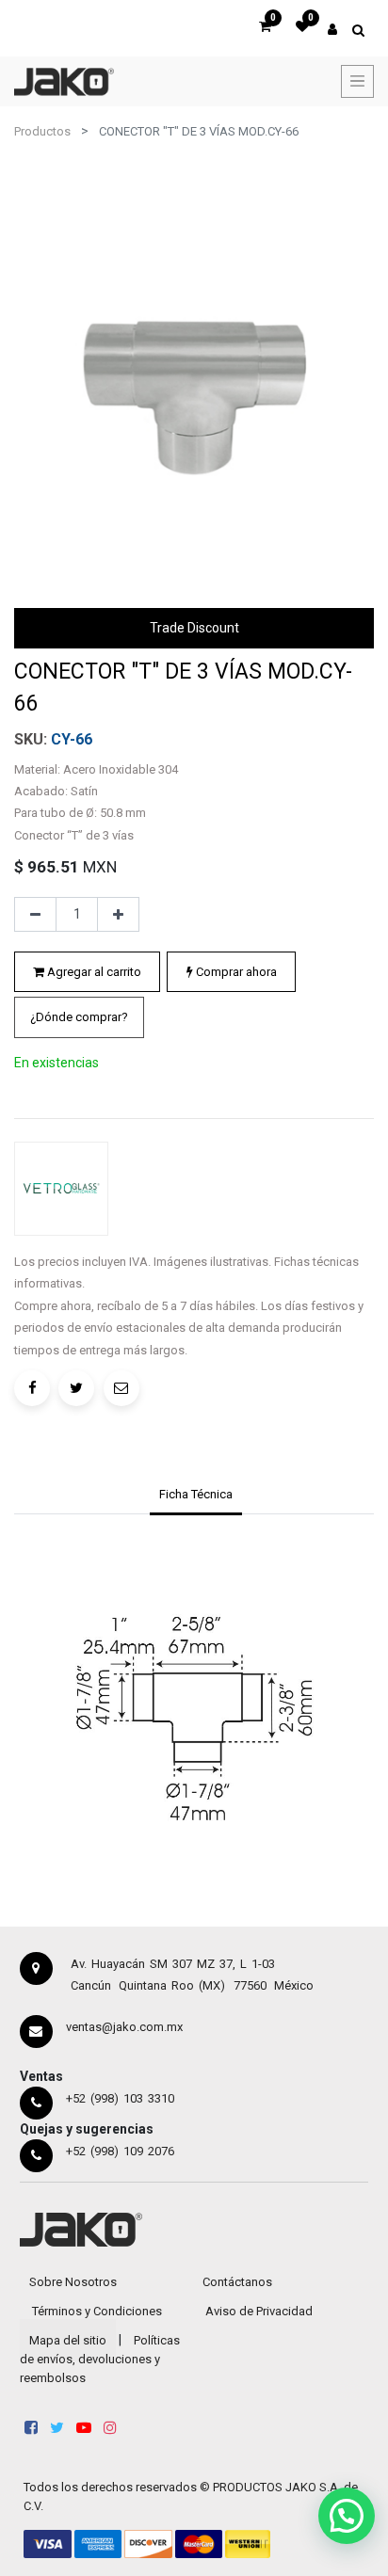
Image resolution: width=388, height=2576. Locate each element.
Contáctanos (237, 2282)
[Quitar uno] (35, 915)
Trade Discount (194, 628)
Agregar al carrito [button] (93, 972)
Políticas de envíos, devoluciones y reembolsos (100, 2359)
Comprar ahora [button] (235, 972)
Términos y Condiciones (97, 2311)
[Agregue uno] (118, 915)
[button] (79, 1017)
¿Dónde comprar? (79, 1017)
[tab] (195, 1496)
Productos (42, 131)
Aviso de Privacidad (259, 2311)
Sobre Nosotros (73, 2282)
